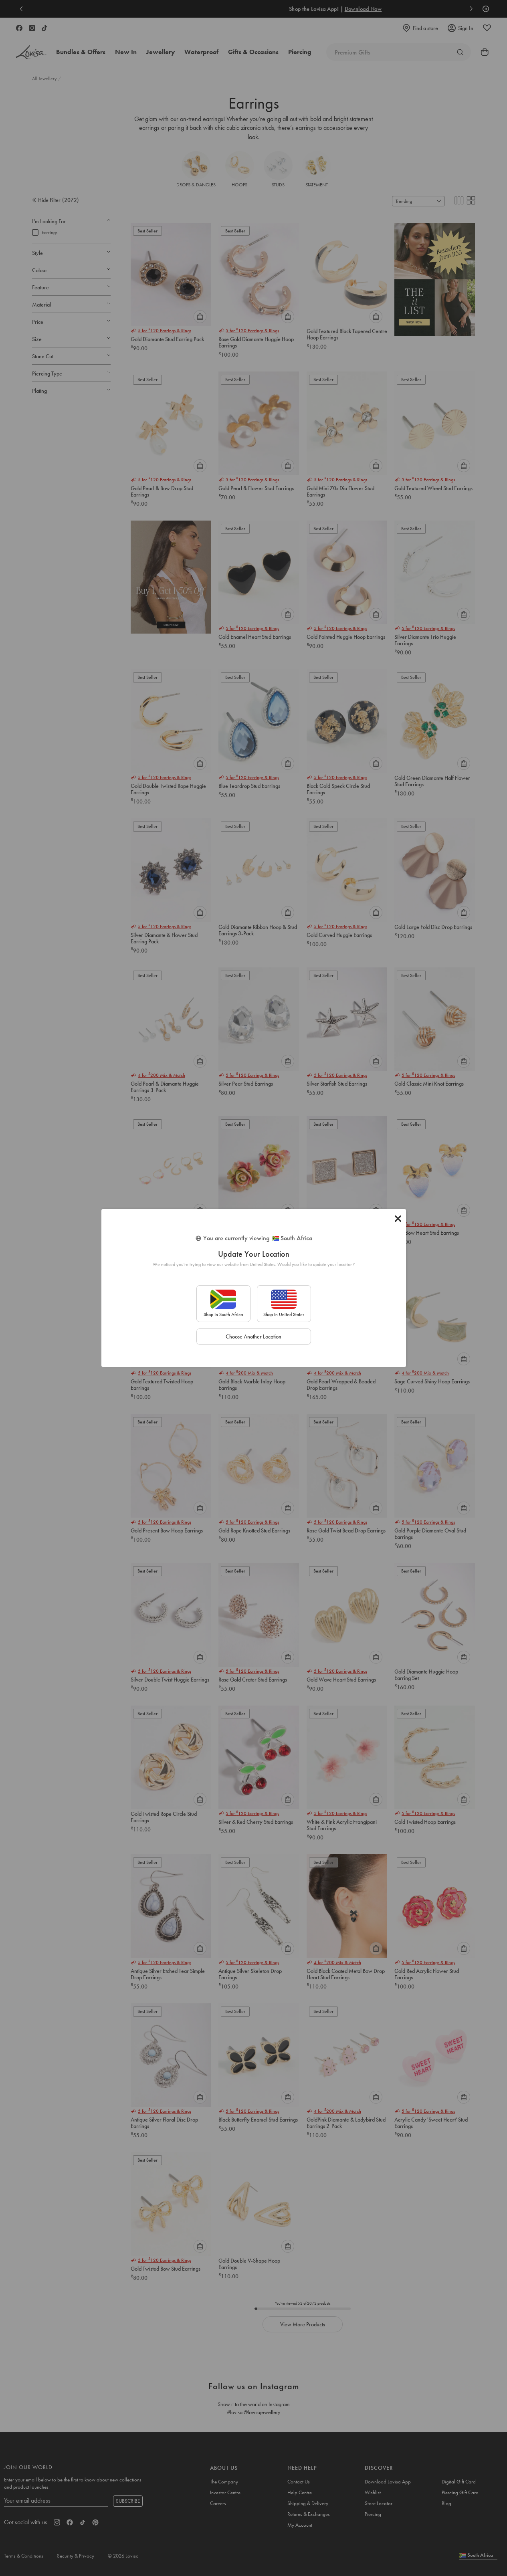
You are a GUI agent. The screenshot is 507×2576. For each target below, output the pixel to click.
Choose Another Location (253, 1336)
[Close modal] (398, 1219)
